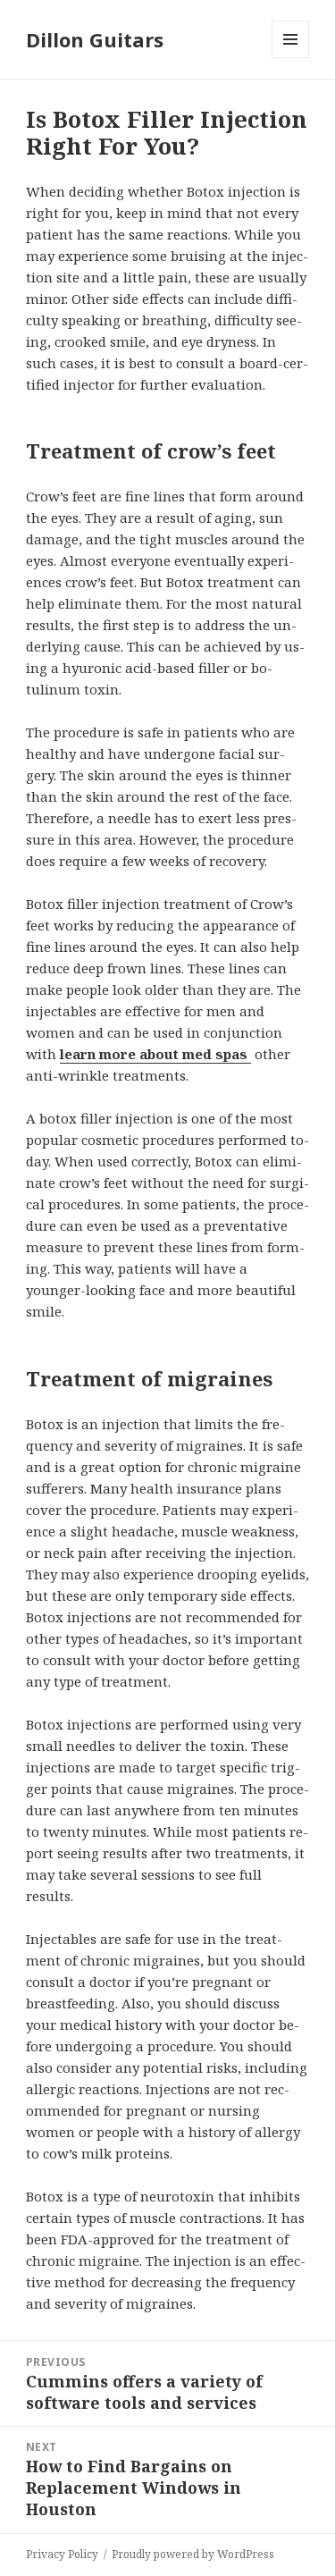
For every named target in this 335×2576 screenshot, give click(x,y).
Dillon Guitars (95, 39)
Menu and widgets (291, 58)
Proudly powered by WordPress (193, 2554)
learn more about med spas (155, 1054)
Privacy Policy (62, 2554)
